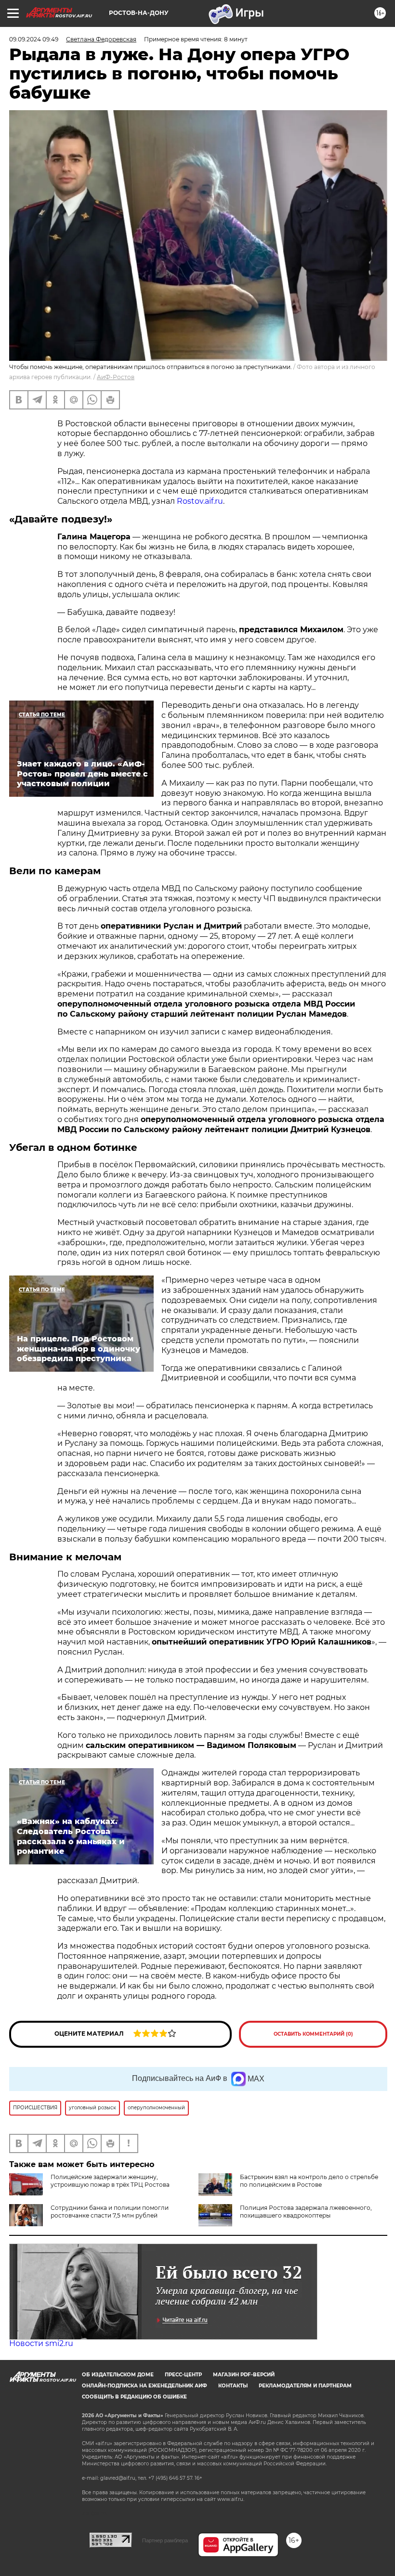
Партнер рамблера (165, 2540)
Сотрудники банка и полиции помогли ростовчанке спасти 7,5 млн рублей (110, 2212)
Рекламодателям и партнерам (305, 2386)
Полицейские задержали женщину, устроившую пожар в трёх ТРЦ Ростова (110, 2181)
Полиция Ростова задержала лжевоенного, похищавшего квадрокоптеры (306, 2212)
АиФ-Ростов (116, 377)
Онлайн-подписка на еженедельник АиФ (145, 2386)
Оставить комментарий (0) (313, 2034)
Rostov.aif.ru (200, 501)
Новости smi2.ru (41, 2343)
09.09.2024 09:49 (34, 39)
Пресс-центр (183, 2375)
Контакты (233, 2386)
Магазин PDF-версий (244, 2375)
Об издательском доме (118, 2375)
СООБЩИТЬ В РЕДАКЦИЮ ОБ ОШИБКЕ (134, 2397)
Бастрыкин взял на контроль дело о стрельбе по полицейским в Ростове (309, 2181)
